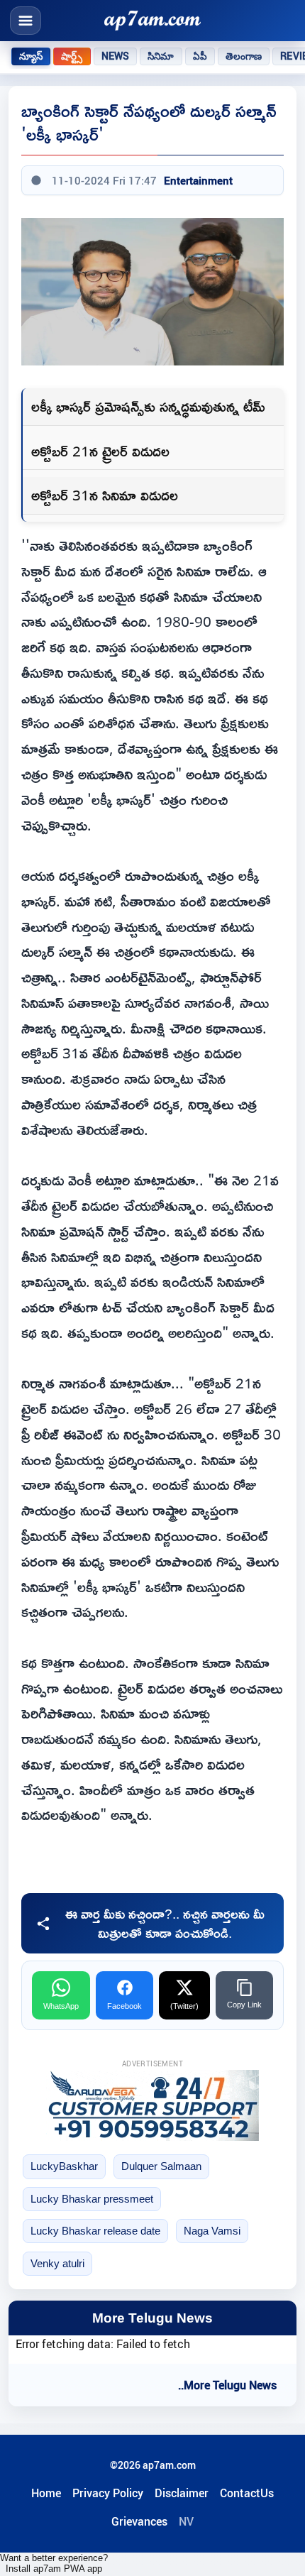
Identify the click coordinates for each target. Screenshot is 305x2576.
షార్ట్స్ (72, 56)
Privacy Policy (108, 2493)
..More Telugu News (227, 2385)
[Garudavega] (152, 2105)
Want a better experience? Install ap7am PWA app (54, 2563)
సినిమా (161, 56)
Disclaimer (182, 2493)
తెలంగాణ (244, 56)
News (116, 56)
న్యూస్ (31, 56)
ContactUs (247, 2493)
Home (46, 2493)
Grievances (139, 2521)
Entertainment (198, 180)
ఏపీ (200, 56)
